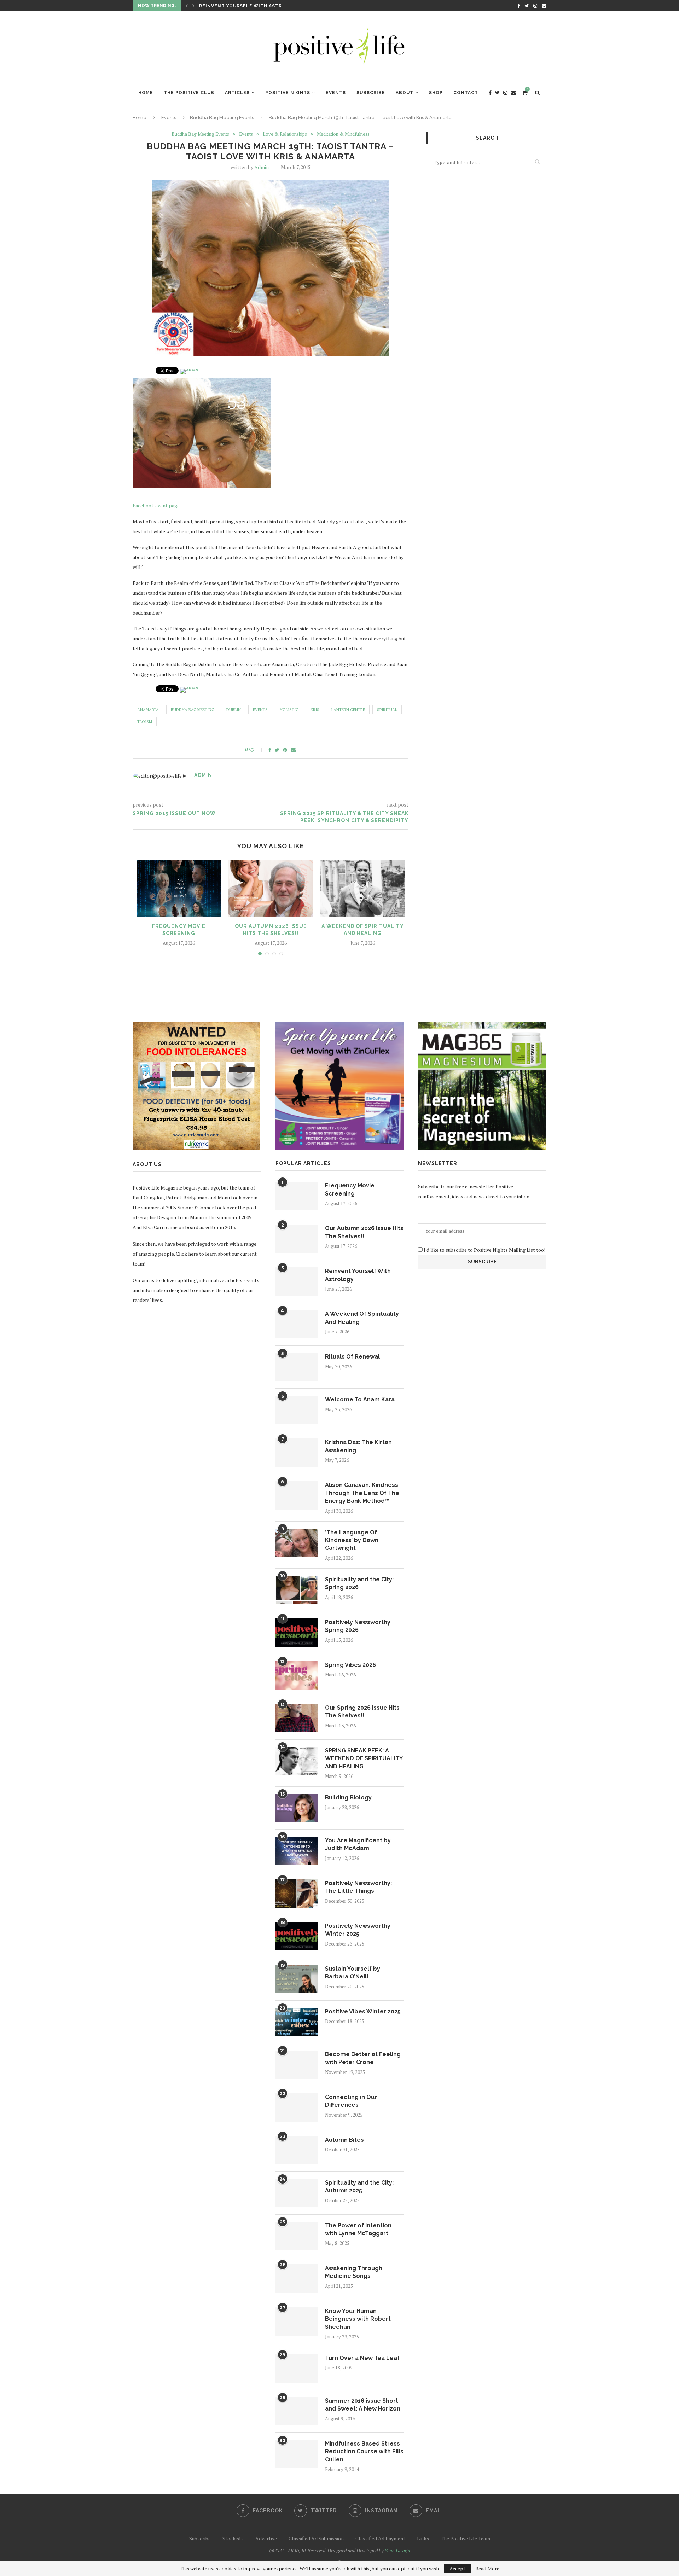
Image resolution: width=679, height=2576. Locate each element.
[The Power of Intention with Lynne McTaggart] (297, 2236)
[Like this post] (257, 750)
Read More (487, 2569)
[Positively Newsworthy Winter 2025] (297, 1936)
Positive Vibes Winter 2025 (363, 2011)
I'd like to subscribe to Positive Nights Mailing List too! (484, 1250)
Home (146, 93)
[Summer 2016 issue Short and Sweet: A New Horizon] (297, 2411)
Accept (457, 2568)
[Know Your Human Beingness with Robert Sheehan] (297, 2321)
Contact (466, 93)
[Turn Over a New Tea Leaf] (297, 2368)
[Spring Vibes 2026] (297, 1675)
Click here (187, 1254)
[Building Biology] (297, 1808)
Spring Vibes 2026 (350, 1665)
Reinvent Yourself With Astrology (358, 1275)
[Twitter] (527, 6)
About (405, 93)
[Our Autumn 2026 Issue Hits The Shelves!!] (271, 889)
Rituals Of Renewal (352, 1357)
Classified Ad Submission (316, 2538)
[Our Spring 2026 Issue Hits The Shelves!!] (297, 1718)
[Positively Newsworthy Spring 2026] (297, 1633)
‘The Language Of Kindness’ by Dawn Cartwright (352, 1540)
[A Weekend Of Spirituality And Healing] (363, 889)
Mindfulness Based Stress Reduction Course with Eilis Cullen (364, 2452)
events (260, 710)
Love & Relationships (285, 134)
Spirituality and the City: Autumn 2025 (359, 2187)
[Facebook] (519, 6)
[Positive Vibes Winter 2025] (297, 2022)
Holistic (289, 710)
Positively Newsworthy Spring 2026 (358, 1626)
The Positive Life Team (465, 2538)
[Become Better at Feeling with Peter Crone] (297, 2065)
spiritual (387, 710)
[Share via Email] (293, 750)
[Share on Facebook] (270, 750)
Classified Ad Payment (380, 2538)
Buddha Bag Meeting (193, 710)
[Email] (544, 6)
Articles (237, 93)
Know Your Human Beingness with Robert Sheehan (358, 2319)
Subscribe (371, 93)
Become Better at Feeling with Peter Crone (363, 2058)
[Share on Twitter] (277, 750)
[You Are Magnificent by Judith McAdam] (297, 1851)
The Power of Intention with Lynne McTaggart (358, 2229)
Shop (436, 93)
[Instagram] (535, 6)
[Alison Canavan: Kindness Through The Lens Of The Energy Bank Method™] (297, 1495)
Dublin (234, 710)
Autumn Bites (344, 2140)
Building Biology (348, 1798)
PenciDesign (397, 2550)
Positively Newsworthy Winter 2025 (358, 1930)
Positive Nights (288, 93)
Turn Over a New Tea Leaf (362, 2358)
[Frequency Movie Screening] (179, 889)
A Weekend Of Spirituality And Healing (254, 6)
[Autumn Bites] (297, 2150)
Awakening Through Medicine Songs (354, 2272)
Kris (315, 710)
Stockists (233, 2538)
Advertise (266, 2538)
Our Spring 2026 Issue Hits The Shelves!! (362, 1712)
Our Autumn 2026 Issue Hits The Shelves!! (364, 1232)
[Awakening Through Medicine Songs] (297, 2279)
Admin (262, 167)
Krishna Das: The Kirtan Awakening (358, 1446)
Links (423, 2538)
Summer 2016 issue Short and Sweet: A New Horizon (363, 2405)
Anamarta (148, 710)
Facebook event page (156, 505)
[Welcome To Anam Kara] (297, 1410)
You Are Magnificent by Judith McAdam (358, 1844)
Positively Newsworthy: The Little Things (358, 1887)
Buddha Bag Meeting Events (222, 118)
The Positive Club (189, 93)
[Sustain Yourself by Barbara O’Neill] (297, 1979)
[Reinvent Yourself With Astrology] (297, 1281)
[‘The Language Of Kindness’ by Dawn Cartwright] (297, 1543)
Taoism (145, 722)
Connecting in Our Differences (351, 2101)
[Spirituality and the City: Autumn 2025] (297, 2193)
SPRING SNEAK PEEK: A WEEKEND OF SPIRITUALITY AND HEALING (364, 1758)
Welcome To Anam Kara (360, 1399)
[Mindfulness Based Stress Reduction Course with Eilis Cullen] (297, 2454)
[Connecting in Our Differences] (297, 2107)
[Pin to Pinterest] (285, 750)
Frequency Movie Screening (350, 1189)
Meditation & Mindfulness (343, 134)
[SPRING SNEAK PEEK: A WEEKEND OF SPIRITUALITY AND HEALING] (297, 1761)
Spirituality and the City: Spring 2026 (359, 1583)
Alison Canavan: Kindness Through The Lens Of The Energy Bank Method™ (362, 1493)
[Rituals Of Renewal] (297, 1367)
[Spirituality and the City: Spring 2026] (297, 1590)
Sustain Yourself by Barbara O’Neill (353, 1973)
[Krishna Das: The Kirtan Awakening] (297, 1453)
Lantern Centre (348, 710)
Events (336, 93)
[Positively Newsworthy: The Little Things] (297, 1894)
